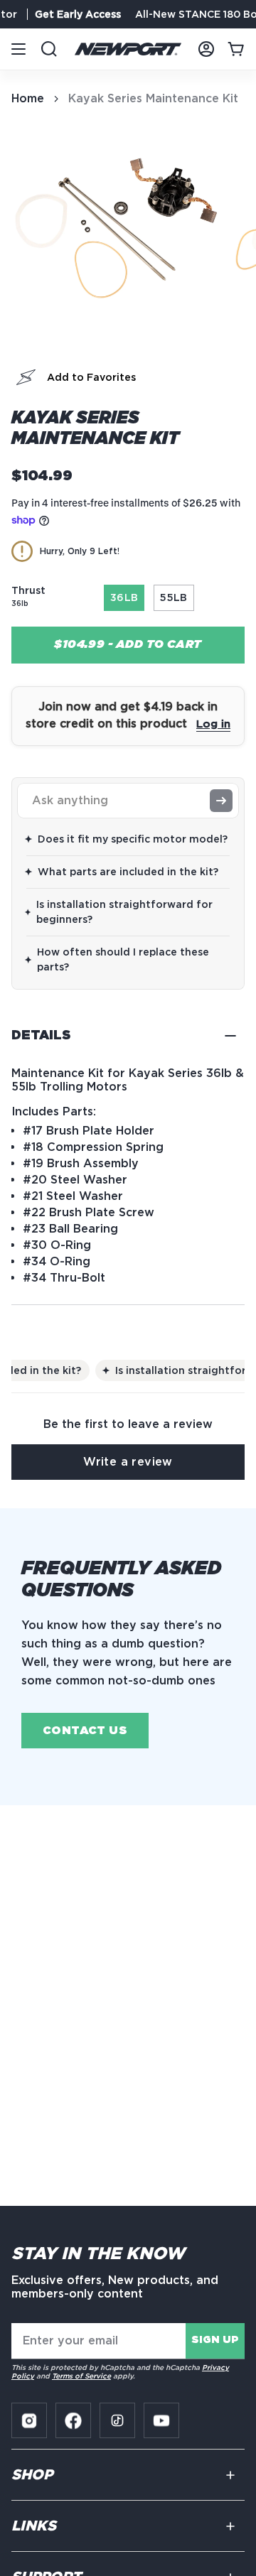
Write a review (128, 1462)
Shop (32, 2475)
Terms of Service (81, 2376)
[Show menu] (18, 49)
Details (41, 1036)
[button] (26, 377)
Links (34, 2526)
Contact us (85, 1731)
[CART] (236, 49)
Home (28, 98)
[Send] (221, 801)
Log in (213, 724)
